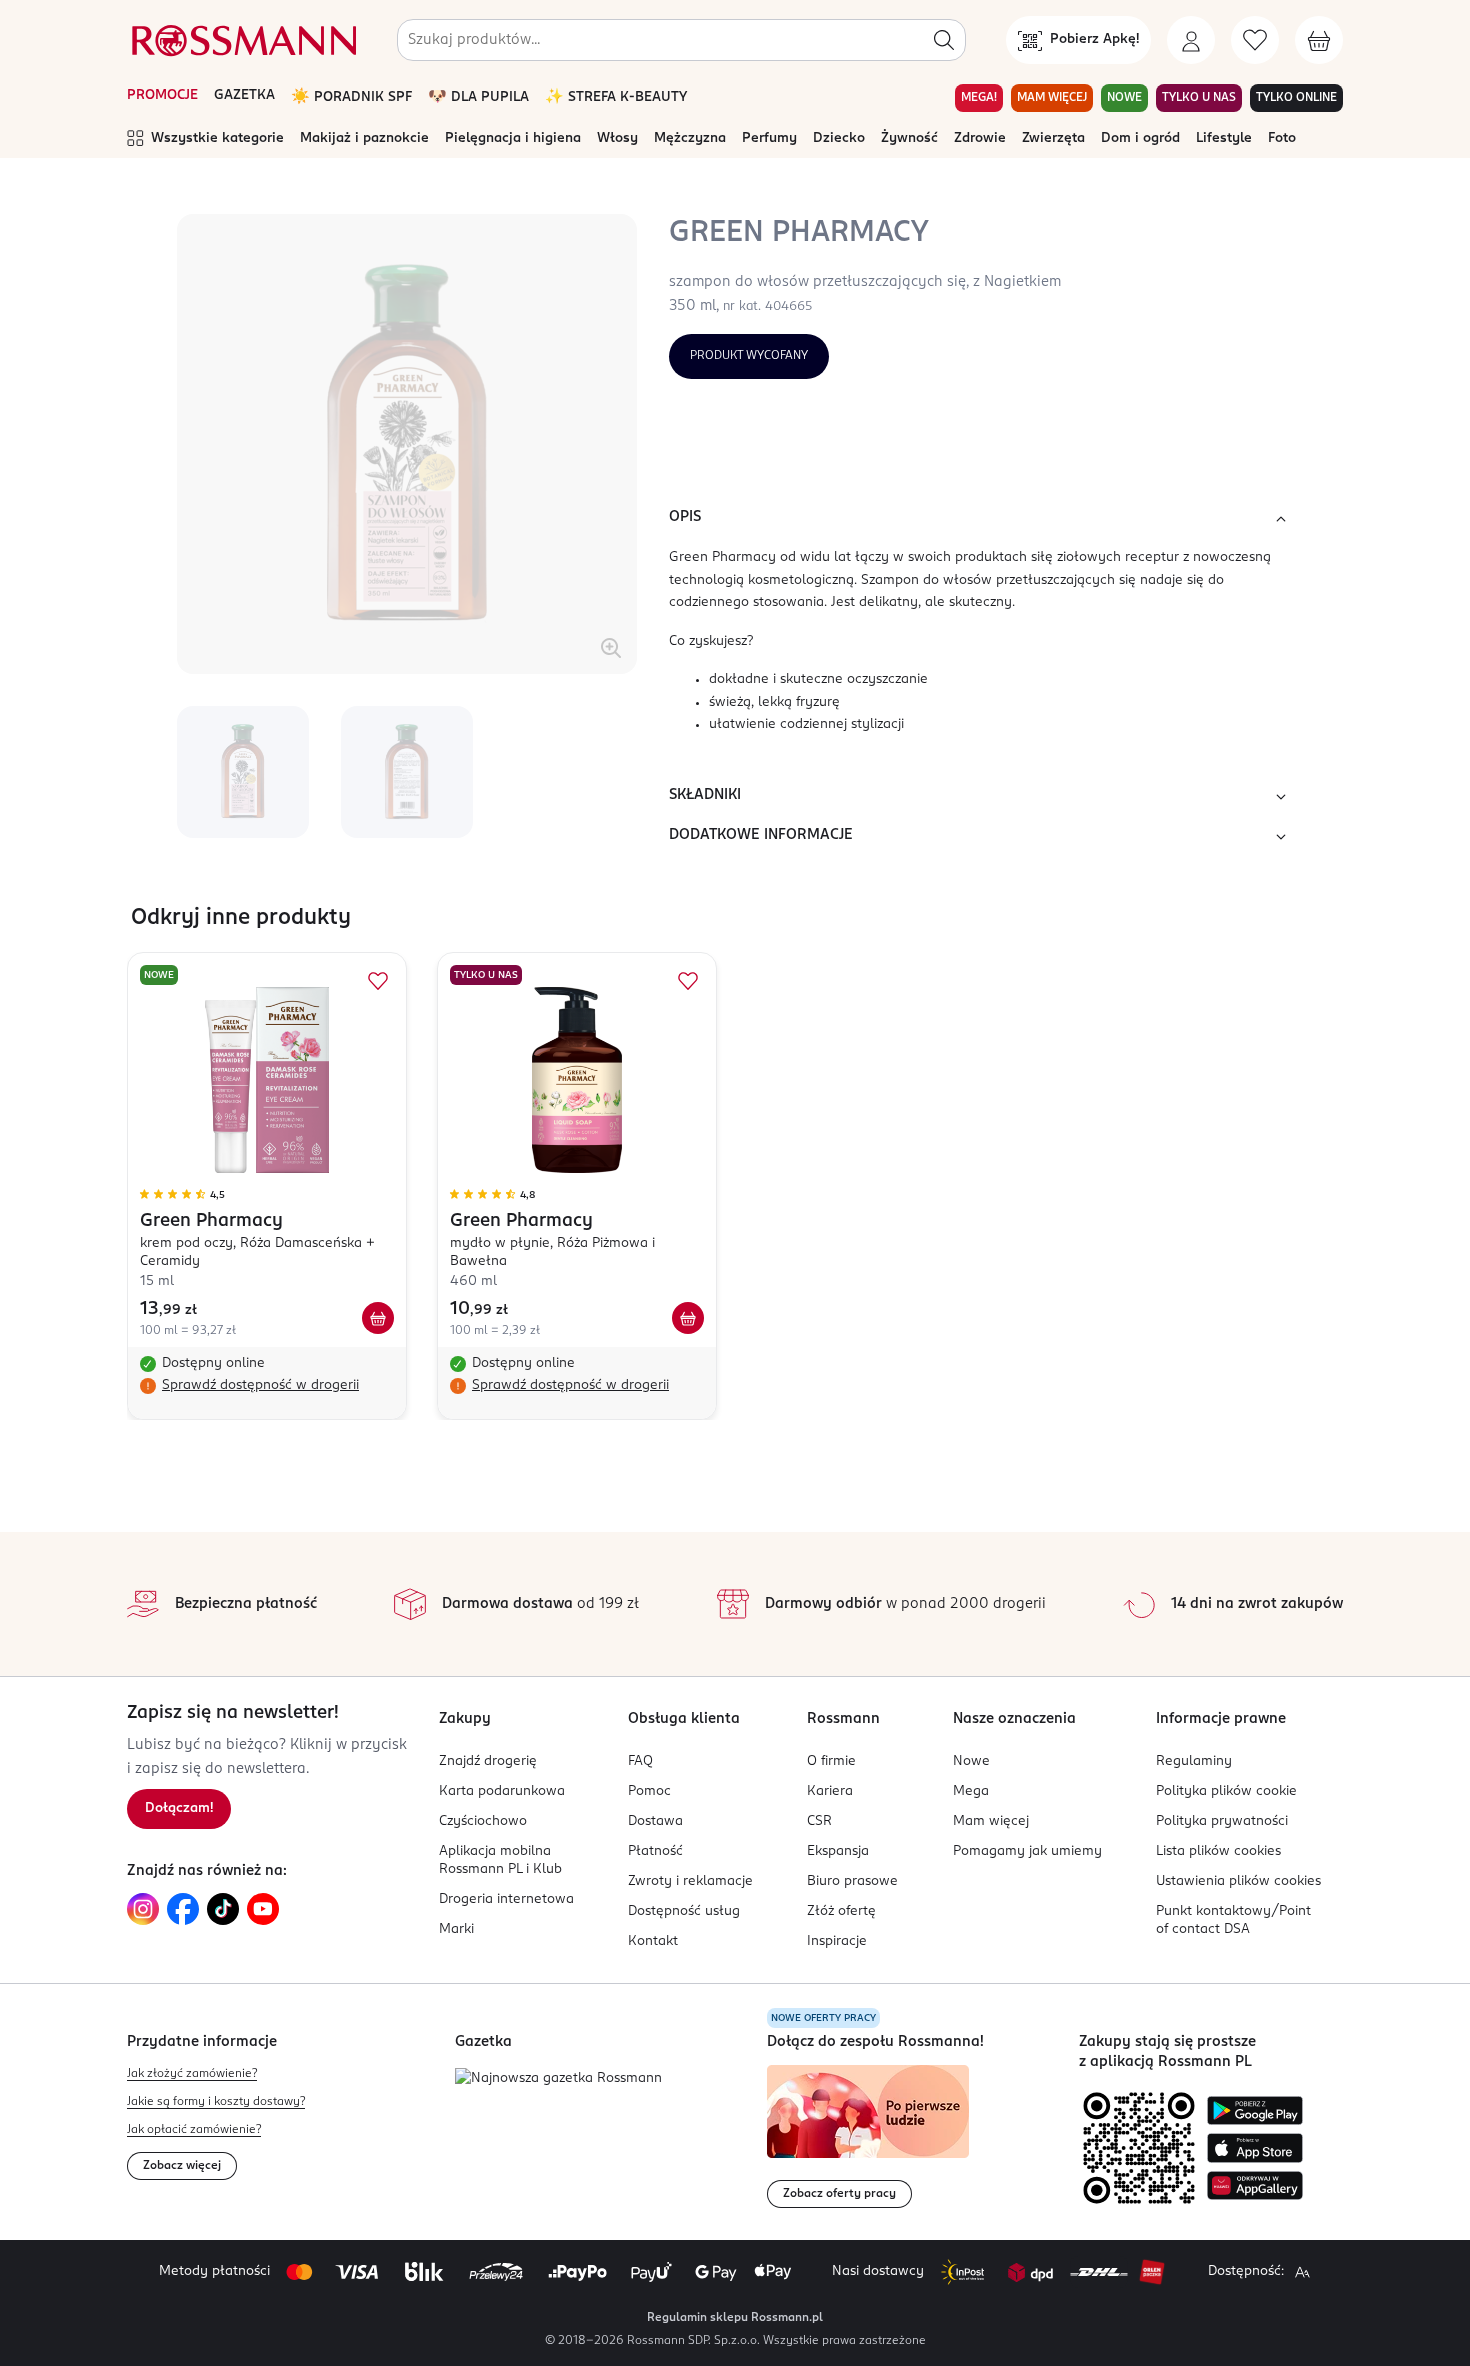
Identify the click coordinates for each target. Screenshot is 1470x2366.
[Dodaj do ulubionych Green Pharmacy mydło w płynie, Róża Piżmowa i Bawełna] (688, 981)
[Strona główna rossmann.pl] (242, 40)
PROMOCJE (162, 95)
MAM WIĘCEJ (1052, 98)
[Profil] (1191, 40)
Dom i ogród (1140, 138)
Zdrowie (980, 138)
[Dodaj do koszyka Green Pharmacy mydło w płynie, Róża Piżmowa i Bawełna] (688, 1318)
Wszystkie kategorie (217, 138)
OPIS (685, 517)
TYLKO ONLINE (1296, 98)
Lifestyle (1224, 138)
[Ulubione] (1255, 40)
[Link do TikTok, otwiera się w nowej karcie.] (223, 1909)
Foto (1282, 138)
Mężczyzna (690, 138)
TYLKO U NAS (1199, 98)
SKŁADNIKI (705, 795)
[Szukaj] (944, 40)
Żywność (909, 138)
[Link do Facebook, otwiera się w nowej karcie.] (183, 1909)
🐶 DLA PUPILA (478, 97)
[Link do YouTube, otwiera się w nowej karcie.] (263, 1909)
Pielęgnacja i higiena (513, 138)
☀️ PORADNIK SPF (351, 97)
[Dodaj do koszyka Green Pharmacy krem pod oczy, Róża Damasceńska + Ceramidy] (378, 1318)
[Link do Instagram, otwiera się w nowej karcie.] (143, 1909)
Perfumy (769, 138)
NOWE (1124, 98)
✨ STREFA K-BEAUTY (616, 97)
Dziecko (839, 138)
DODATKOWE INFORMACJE (761, 835)
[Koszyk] (1319, 40)
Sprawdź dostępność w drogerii (260, 1385)
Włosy (617, 138)
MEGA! (979, 98)
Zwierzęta (1053, 138)
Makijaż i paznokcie (364, 138)
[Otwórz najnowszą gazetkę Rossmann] (558, 2079)
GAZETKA (244, 95)
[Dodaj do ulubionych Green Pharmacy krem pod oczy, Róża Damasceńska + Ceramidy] (378, 981)
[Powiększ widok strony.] (1302, 2272)
